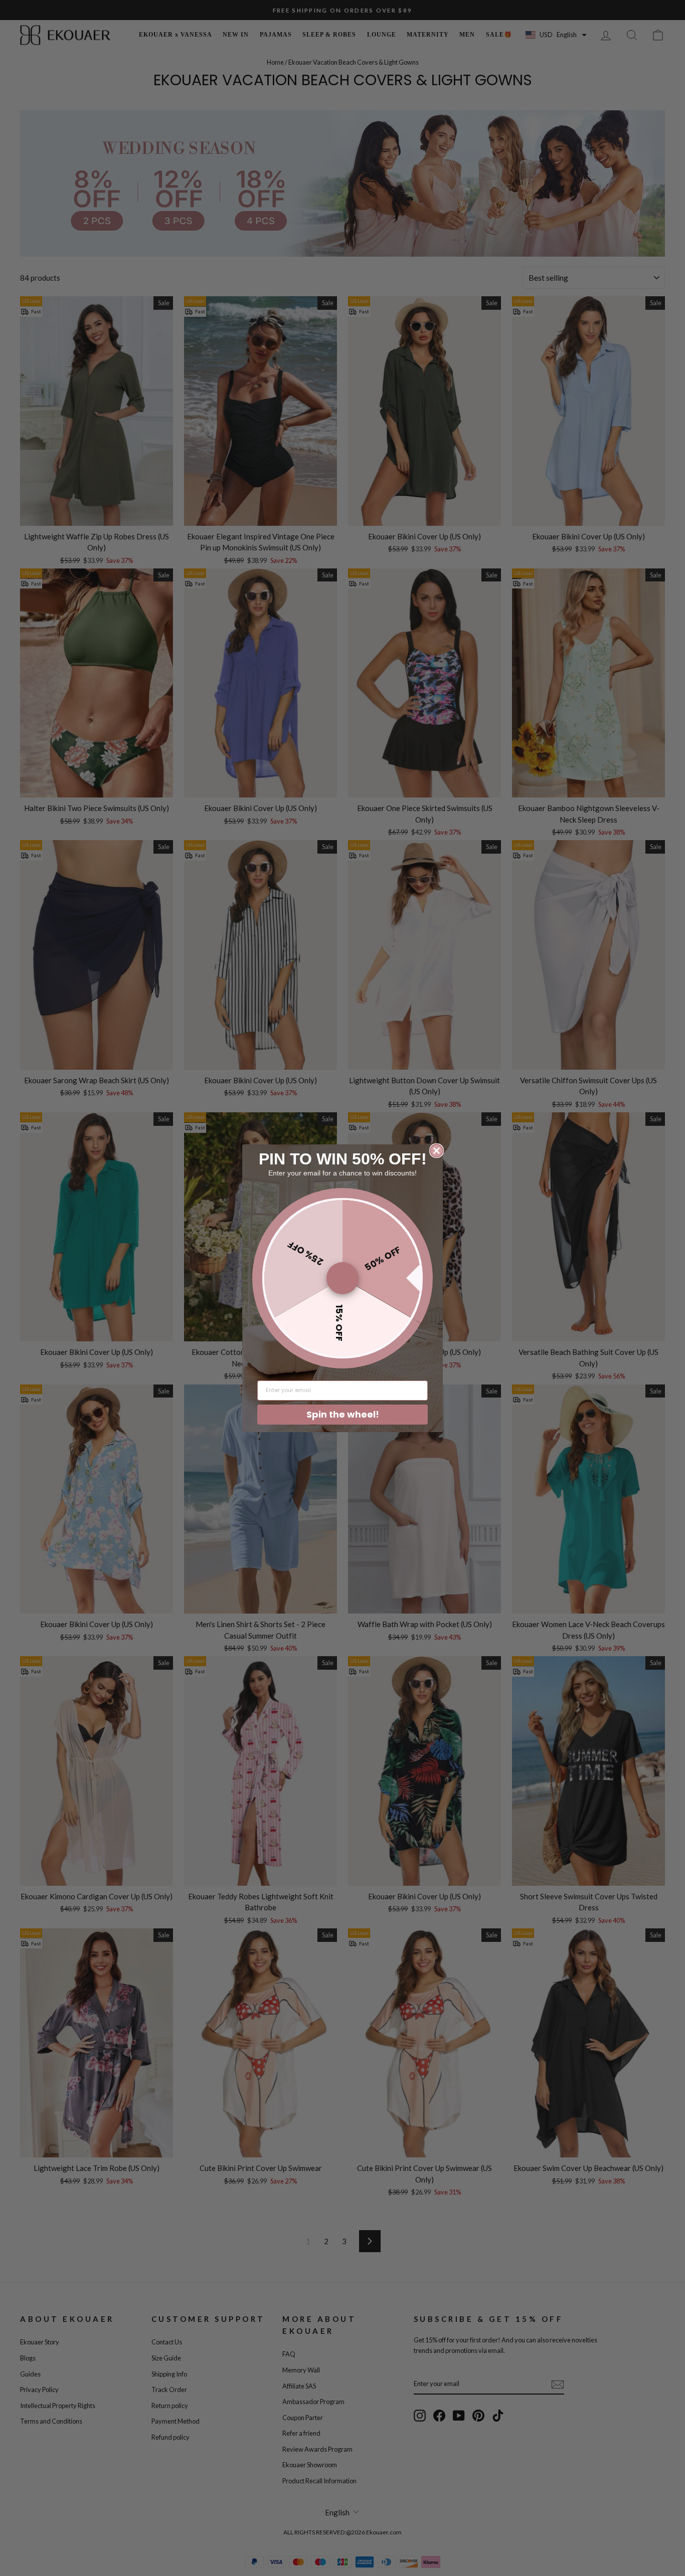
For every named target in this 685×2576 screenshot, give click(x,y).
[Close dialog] (437, 1151)
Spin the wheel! (343, 1414)
